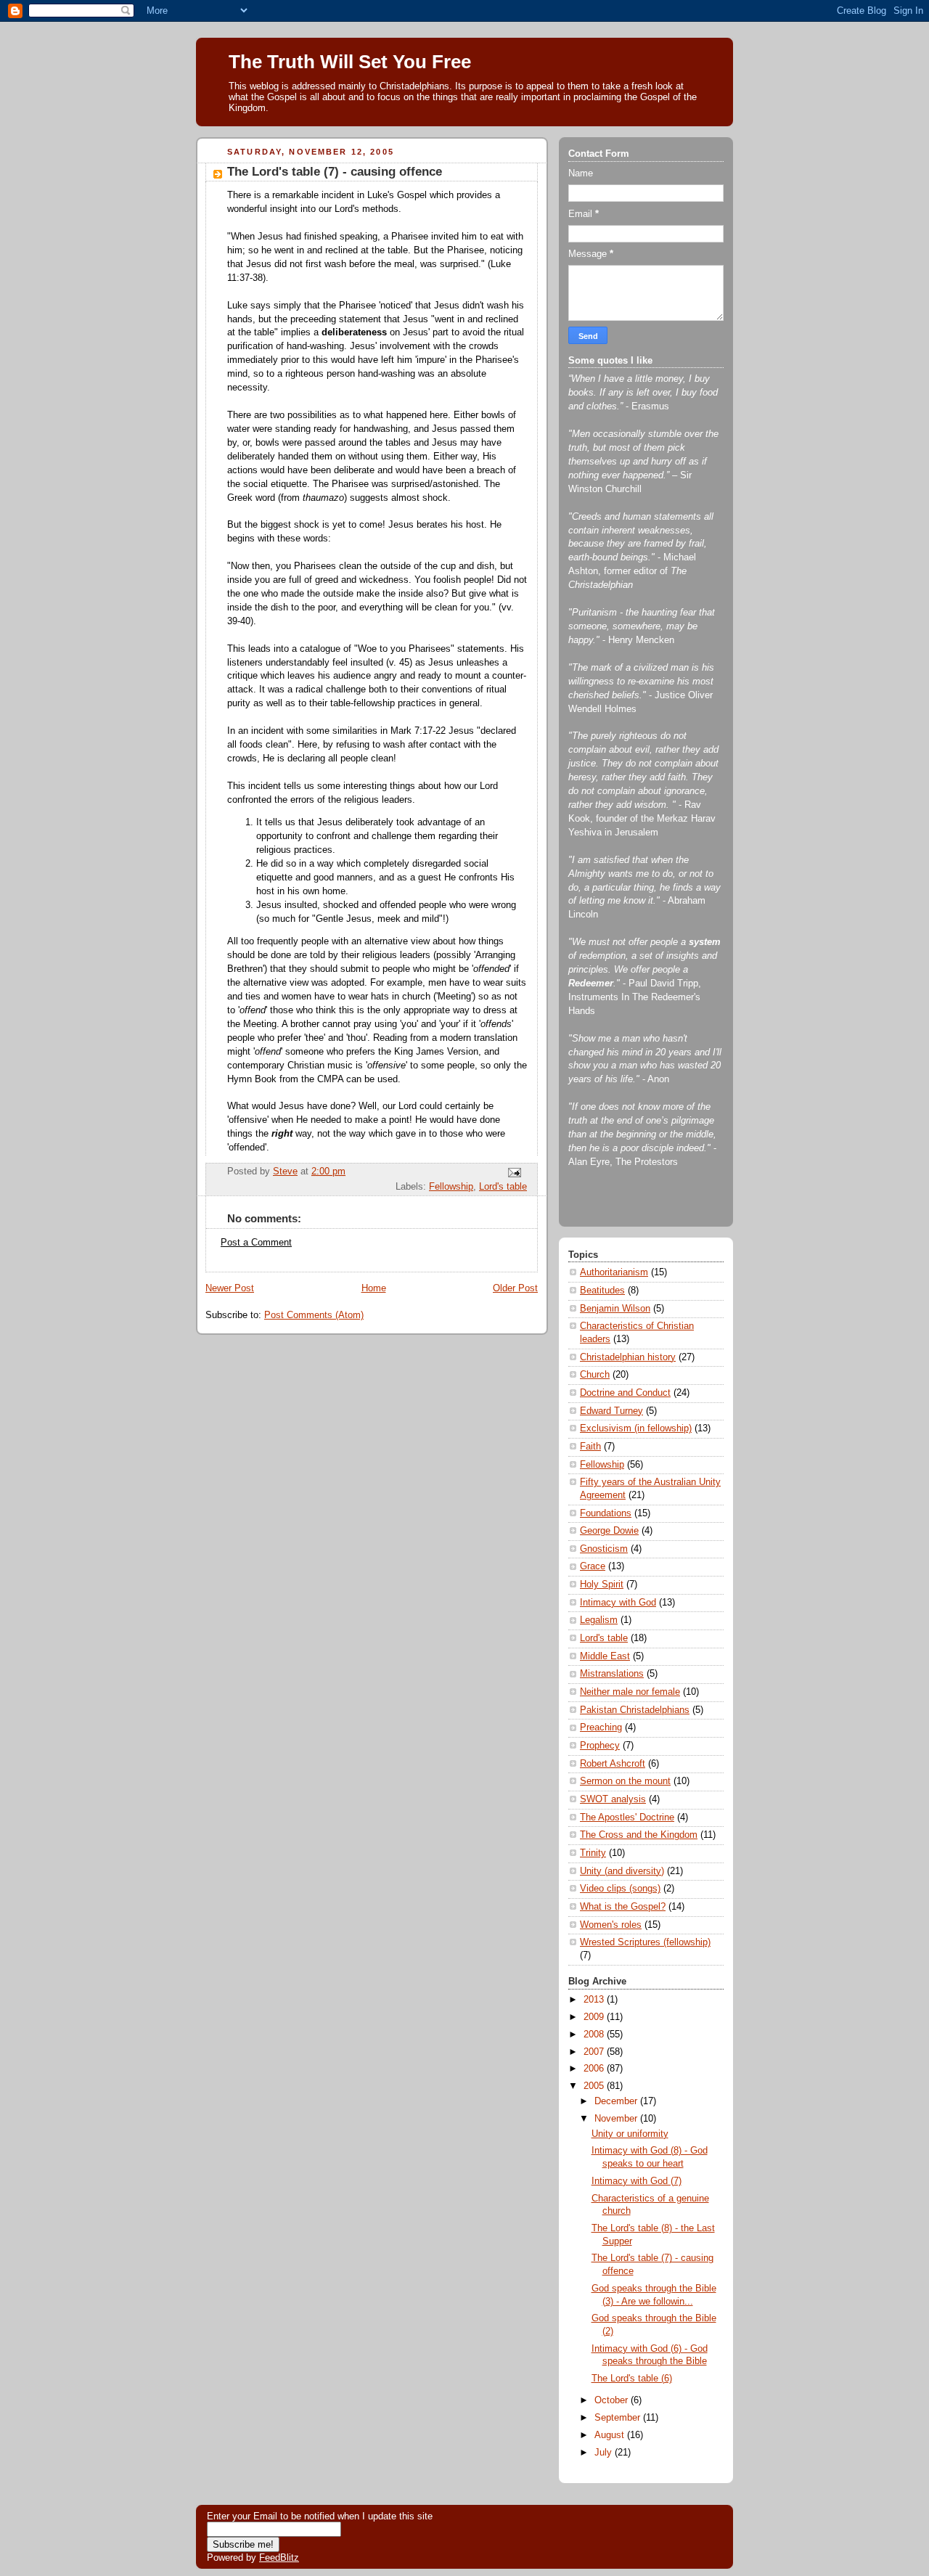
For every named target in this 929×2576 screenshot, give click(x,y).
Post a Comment (256, 1243)
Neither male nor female (630, 1692)
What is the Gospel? (623, 1907)
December (617, 2101)
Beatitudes (602, 1291)
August (611, 2435)
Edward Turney (611, 1411)
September (619, 2418)
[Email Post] (514, 1172)
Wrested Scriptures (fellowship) (645, 1942)
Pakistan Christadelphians (635, 1710)
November (617, 2119)
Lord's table (503, 1187)
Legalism (599, 1620)
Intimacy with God (618, 1603)
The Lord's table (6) (632, 2379)
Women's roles (611, 1925)
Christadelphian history (628, 1357)
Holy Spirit (602, 1585)
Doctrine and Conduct (625, 1393)
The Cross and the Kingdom (639, 1835)
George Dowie (609, 1531)
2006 (595, 2069)
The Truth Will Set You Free (350, 62)
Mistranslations (612, 1674)
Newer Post (230, 1288)
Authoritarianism (614, 1272)
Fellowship (451, 1187)
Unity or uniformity (630, 2134)
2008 (595, 2035)
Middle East (605, 1656)
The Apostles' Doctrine (627, 1817)
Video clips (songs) (620, 1889)
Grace (593, 1566)
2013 (595, 2000)
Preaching (601, 1727)
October (613, 2400)
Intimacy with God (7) (637, 2181)
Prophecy (600, 1746)
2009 (595, 2017)
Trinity (593, 1853)
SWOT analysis (613, 1799)
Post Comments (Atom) (314, 1315)
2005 (595, 2086)
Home (374, 1288)
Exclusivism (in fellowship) (636, 1428)
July (605, 2453)
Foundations (606, 1513)
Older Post (515, 1288)
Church (595, 1375)
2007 (595, 2052)
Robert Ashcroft (613, 1764)
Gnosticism (604, 1549)
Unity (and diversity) (622, 1871)
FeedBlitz (279, 2557)
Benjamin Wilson (615, 1309)
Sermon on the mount (625, 1781)
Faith (590, 1447)
